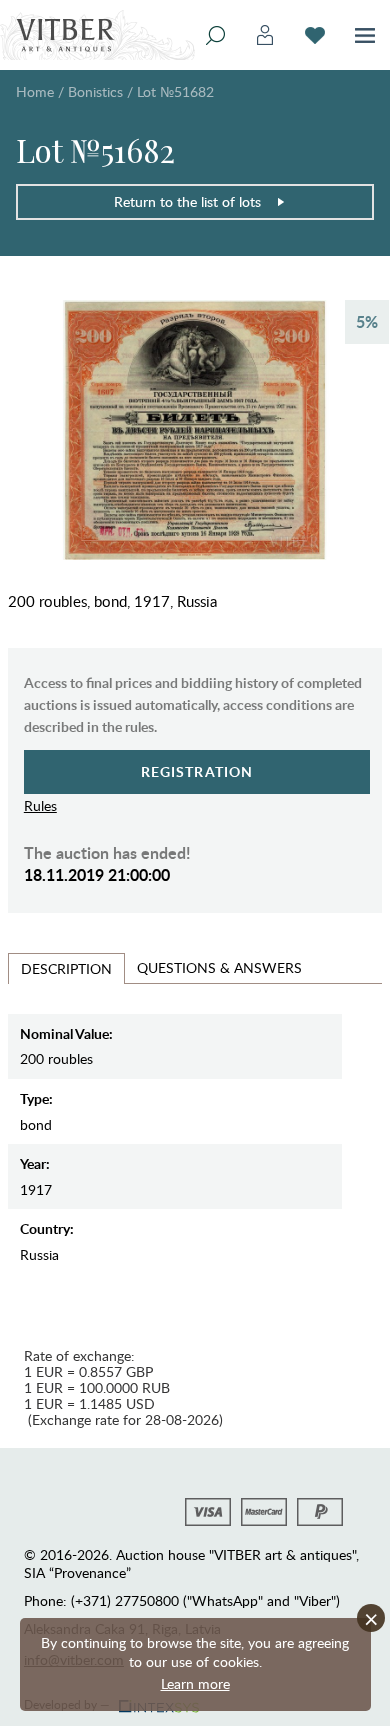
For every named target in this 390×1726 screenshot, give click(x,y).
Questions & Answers (219, 967)
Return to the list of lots (187, 201)
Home (35, 91)
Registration (197, 771)
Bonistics (95, 91)
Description (66, 968)
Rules (40, 805)
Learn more (195, 1683)
